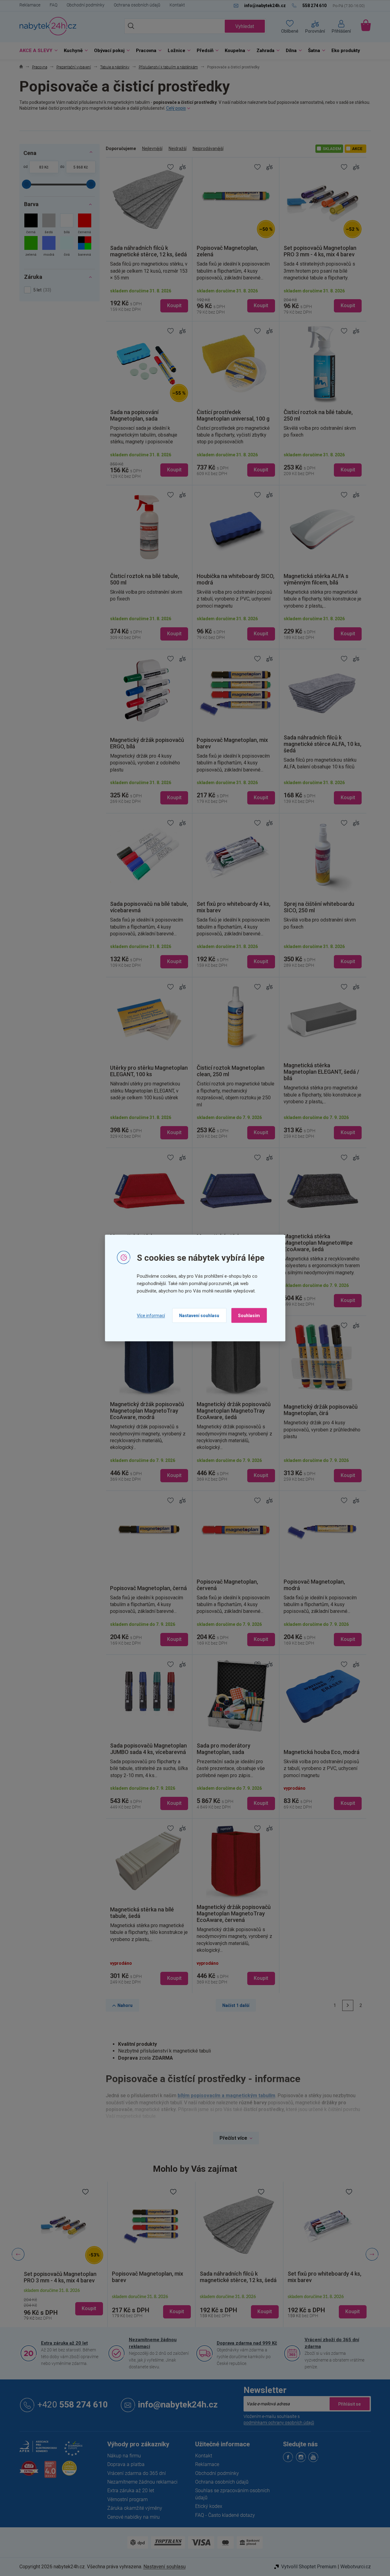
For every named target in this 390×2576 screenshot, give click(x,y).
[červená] (85, 224)
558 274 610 (73, 2405)
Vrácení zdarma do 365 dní (137, 2473)
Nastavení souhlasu (199, 1316)
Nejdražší (178, 149)
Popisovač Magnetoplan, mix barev (148, 2277)
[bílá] (67, 224)
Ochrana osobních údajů (137, 5)
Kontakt (177, 5)
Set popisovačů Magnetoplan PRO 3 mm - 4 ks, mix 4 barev (60, 2277)
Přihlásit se (350, 2404)
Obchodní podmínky (86, 5)
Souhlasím (249, 1316)
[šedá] (49, 224)
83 (41, 167)
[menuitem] (37, 51)
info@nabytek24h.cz (178, 2405)
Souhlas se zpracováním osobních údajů (232, 2494)
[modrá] (49, 247)
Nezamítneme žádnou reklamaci (153, 2343)
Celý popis (176, 108)
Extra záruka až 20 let (64, 2343)
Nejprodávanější (208, 149)
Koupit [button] (89, 2308)
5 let (41, 290)
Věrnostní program (127, 2499)
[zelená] (31, 247)
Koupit (174, 305)
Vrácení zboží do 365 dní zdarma (332, 2343)
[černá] (31, 224)
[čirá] (67, 247)
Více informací (151, 1315)
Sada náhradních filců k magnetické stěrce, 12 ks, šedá (238, 2277)
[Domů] (21, 67)
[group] (63, 2254)
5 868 (78, 167)
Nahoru (125, 2005)
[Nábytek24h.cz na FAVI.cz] (29, 2472)
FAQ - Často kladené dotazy (225, 2515)
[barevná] (85, 247)
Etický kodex (209, 2506)
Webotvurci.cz (356, 2567)
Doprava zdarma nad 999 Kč (247, 2343)
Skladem (332, 149)
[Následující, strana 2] (348, 2005)
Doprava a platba (126, 2464)
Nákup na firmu (124, 2456)
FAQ (53, 5)
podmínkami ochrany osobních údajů (279, 2423)
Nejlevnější (152, 149)
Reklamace (30, 5)
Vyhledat (245, 26)
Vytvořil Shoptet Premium (309, 2567)
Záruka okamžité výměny (135, 2508)
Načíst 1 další (236, 2005)
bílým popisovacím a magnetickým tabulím (226, 2096)
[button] (63, 2304)
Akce (357, 149)
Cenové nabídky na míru (133, 2517)
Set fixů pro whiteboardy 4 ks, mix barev (324, 2277)
